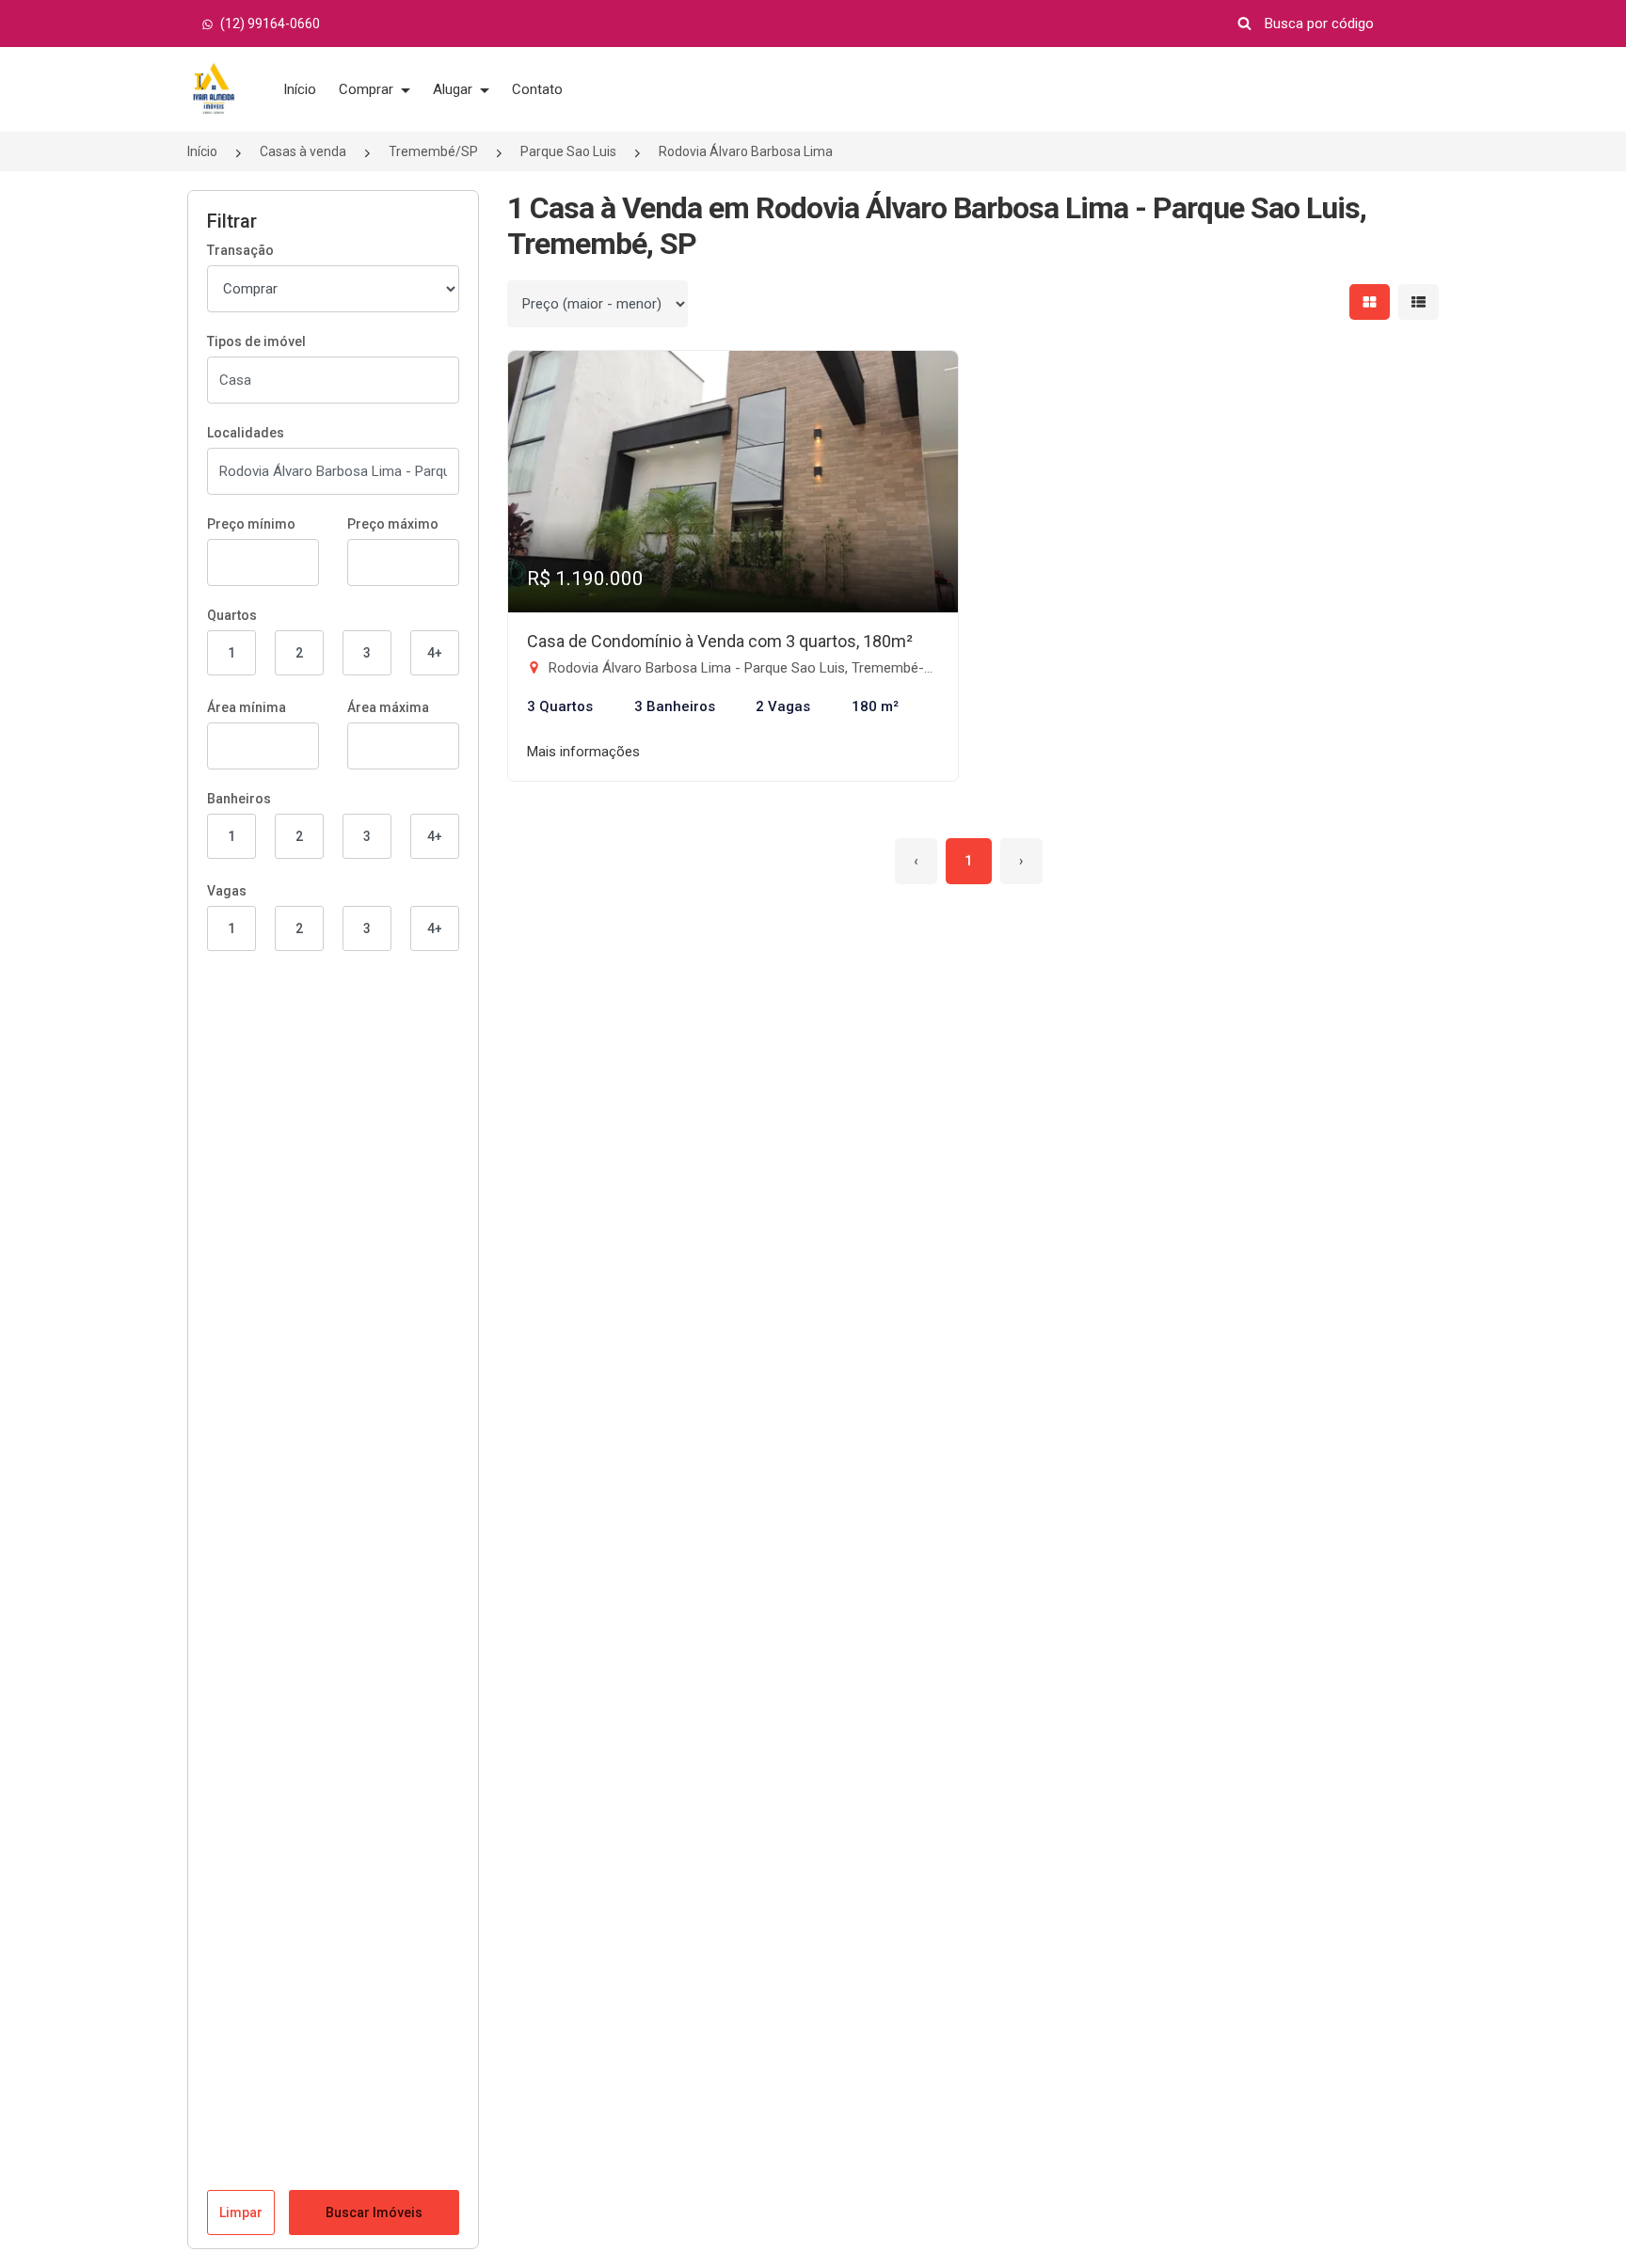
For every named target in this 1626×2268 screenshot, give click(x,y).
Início (300, 89)
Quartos (232, 615)
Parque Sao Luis (568, 151)
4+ (435, 653)
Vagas (227, 891)
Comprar (368, 89)
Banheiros (239, 799)
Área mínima (247, 707)
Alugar (454, 89)
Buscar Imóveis (374, 2212)
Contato (537, 89)
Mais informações (583, 752)
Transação (240, 250)
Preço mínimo (251, 524)
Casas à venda (303, 151)
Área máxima (388, 707)
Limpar (241, 2212)
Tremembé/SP (433, 151)
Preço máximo (393, 524)
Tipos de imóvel (256, 341)
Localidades (246, 433)
